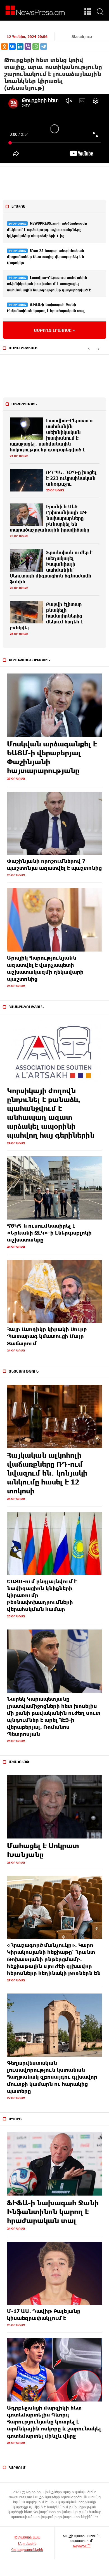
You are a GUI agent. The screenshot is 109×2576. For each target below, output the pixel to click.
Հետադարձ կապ (27, 2537)
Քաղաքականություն (29, 660)
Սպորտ (15, 2119)
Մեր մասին (27, 2543)
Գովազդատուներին (27, 2550)
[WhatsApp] (36, 46)
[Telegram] (44, 46)
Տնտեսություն (24, 1371)
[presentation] (89, 348)
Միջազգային (24, 404)
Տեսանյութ (82, 36)
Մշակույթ (19, 1762)
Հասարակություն (26, 1007)
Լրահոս (18, 206)
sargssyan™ (82, 2545)
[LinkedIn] (20, 46)
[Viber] (28, 46)
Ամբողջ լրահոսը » (55, 330)
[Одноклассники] (4, 46)
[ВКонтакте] (12, 46)
